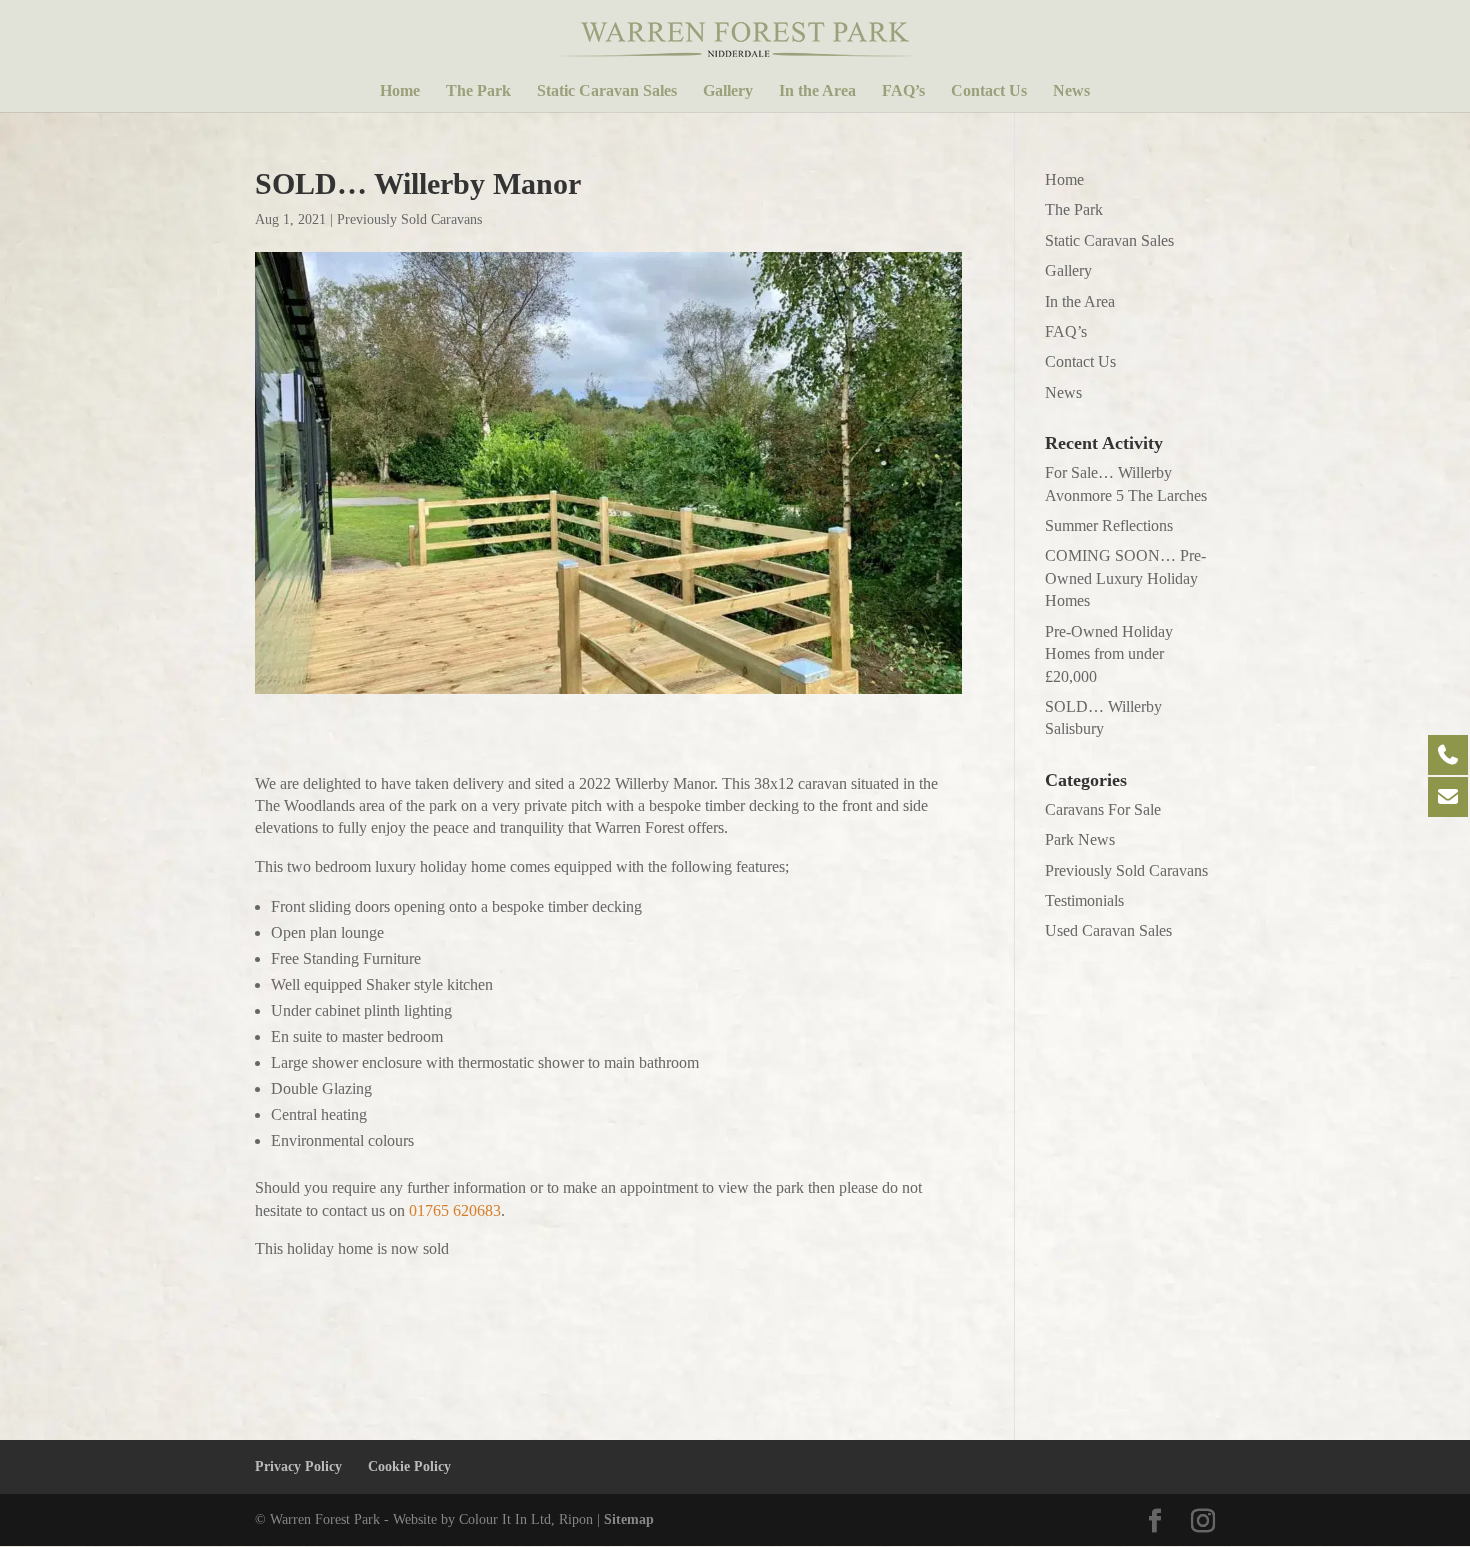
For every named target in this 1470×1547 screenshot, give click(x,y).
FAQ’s (903, 91)
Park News (1080, 839)
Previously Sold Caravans (409, 219)
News (1071, 91)
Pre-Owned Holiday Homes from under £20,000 (1109, 654)
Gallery (728, 91)
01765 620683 (455, 1210)
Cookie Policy (409, 1466)
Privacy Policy (298, 1466)
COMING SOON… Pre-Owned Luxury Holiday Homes (1125, 578)
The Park (478, 91)
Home (400, 91)
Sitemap (629, 1519)
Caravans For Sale (1103, 809)
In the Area (817, 91)
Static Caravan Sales (607, 91)
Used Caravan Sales (1108, 930)
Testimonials (1084, 900)
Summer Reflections (1109, 525)
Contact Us (989, 91)
